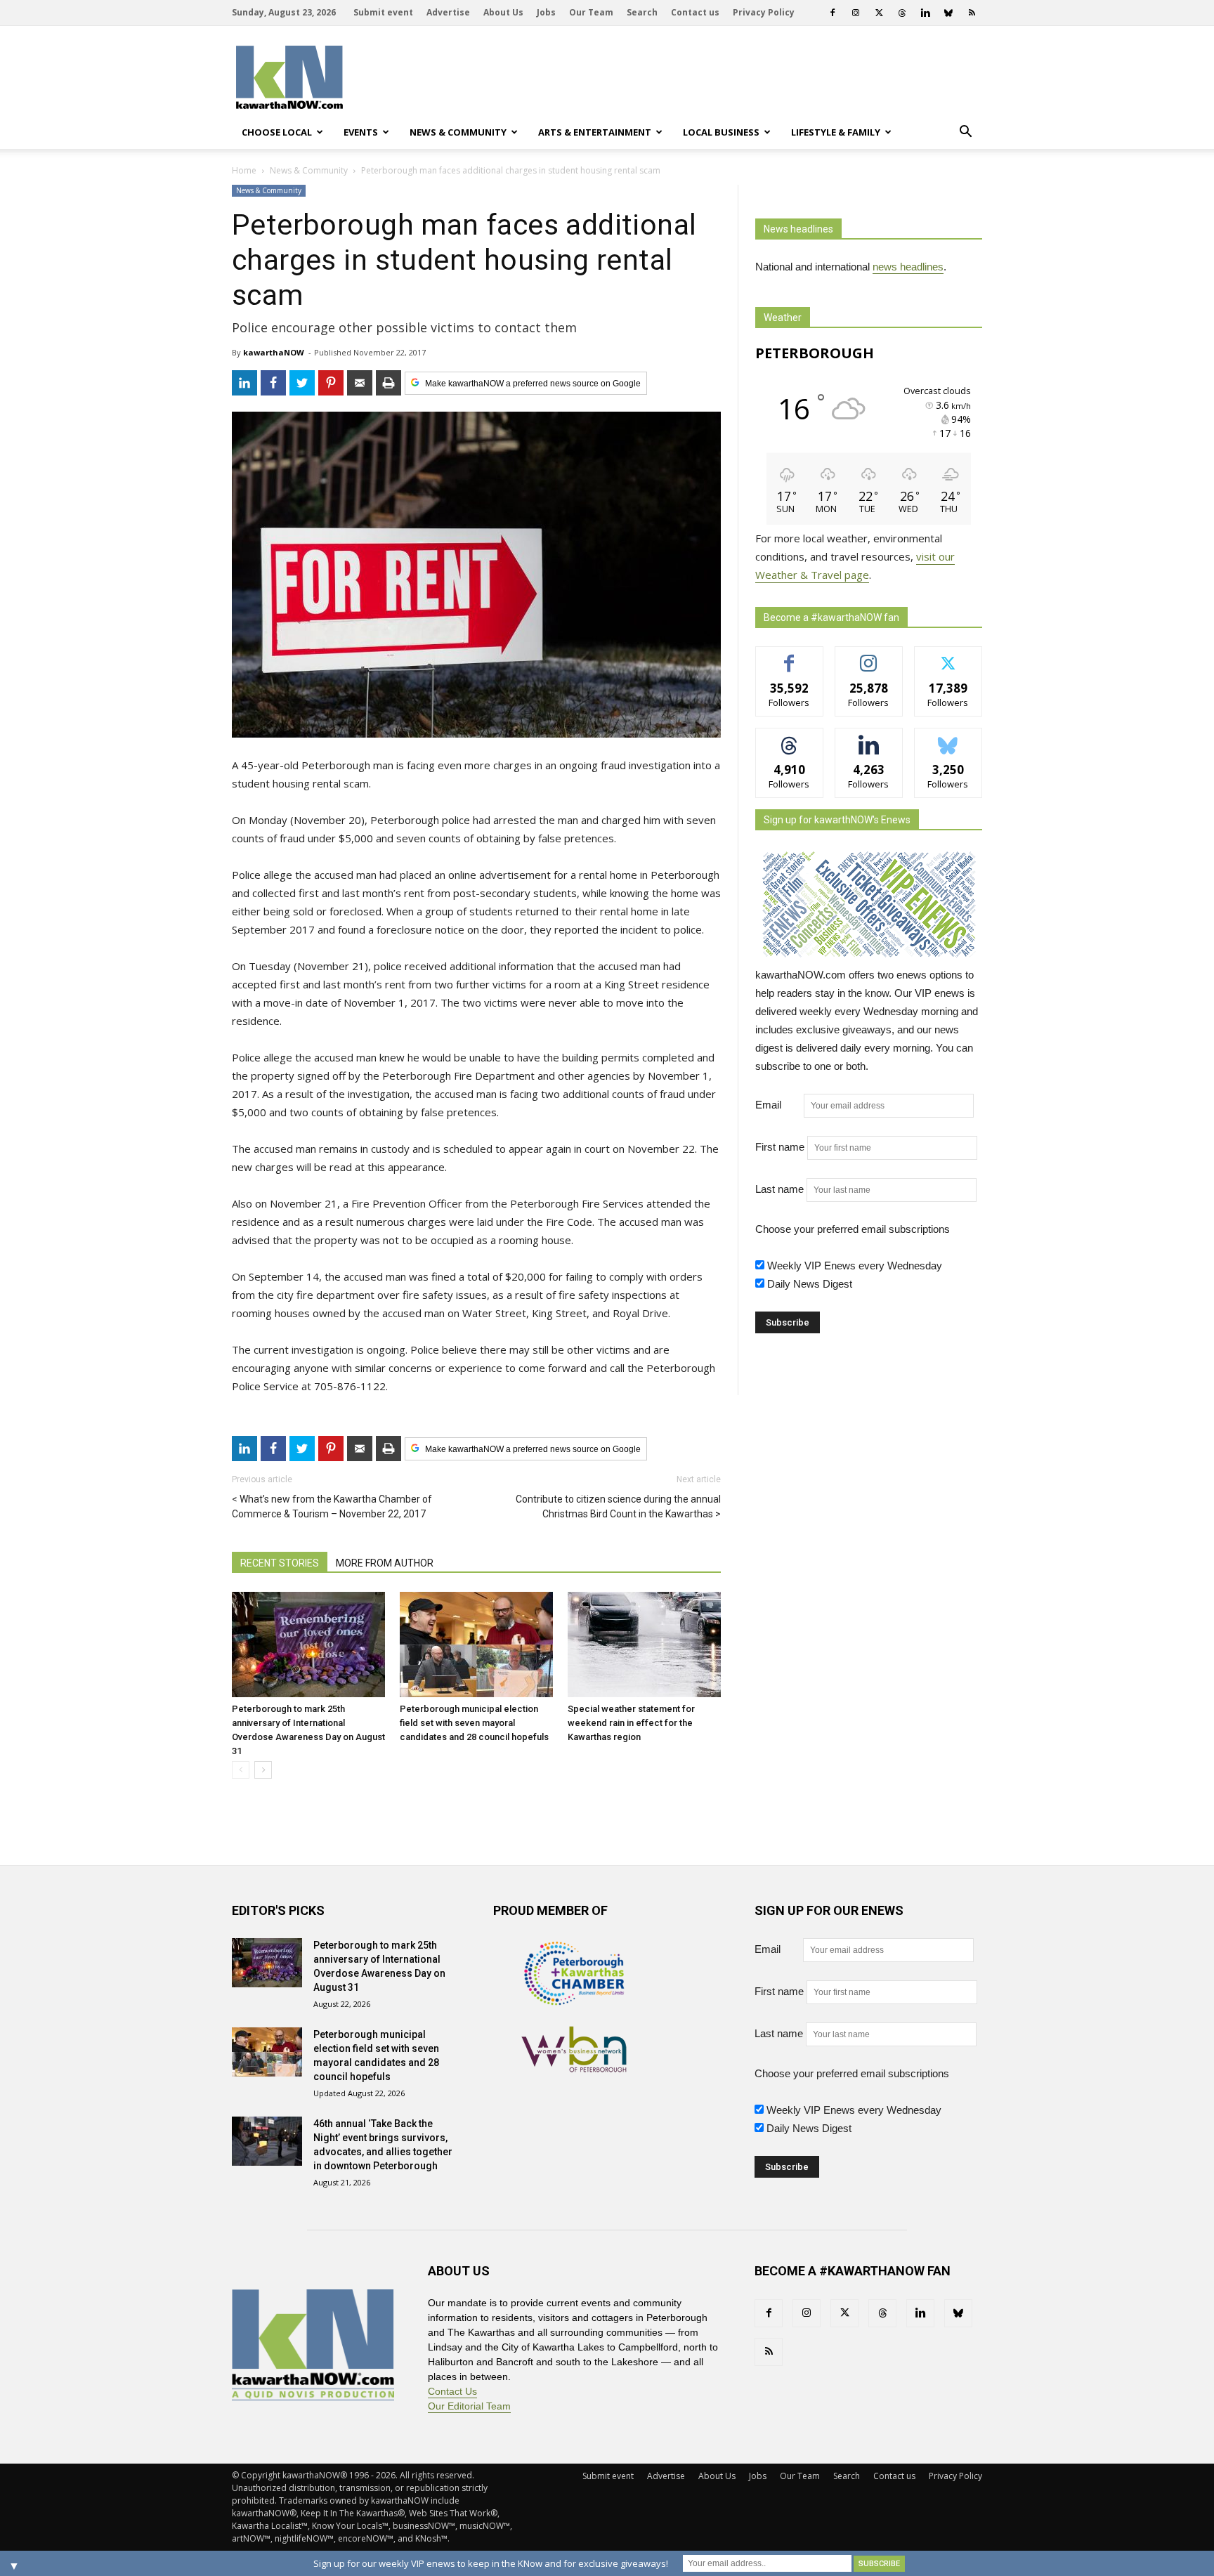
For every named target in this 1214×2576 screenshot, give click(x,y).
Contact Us (452, 2391)
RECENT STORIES (280, 1563)
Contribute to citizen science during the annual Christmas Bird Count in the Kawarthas (618, 1506)
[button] (965, 132)
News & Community (458, 132)
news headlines (908, 267)
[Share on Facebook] (273, 383)
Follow (869, 657)
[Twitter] (879, 13)
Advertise (448, 12)
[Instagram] (856, 13)
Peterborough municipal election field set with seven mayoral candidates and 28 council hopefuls (474, 1723)
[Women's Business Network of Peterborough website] (574, 2068)
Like (789, 657)
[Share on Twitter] (302, 383)
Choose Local (277, 132)
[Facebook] (833, 13)
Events (361, 132)
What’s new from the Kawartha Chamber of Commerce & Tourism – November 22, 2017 (332, 1506)
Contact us (695, 12)
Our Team (591, 12)
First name (780, 1147)
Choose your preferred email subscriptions (853, 1229)
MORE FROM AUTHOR (385, 1563)
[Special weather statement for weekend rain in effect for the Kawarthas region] (644, 1645)
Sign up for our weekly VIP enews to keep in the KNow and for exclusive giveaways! (491, 2563)
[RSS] (972, 13)
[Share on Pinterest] (331, 383)
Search (642, 12)
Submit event (383, 12)
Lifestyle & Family (836, 132)
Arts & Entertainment (595, 132)
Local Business (721, 132)
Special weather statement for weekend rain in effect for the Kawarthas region (631, 1723)
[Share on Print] (389, 383)
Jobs (546, 12)
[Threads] (902, 13)
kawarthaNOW (274, 352)
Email (778, 1105)
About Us (503, 12)
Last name (779, 1189)
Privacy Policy (764, 12)
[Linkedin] (925, 13)
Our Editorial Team (469, 2406)
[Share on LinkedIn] (244, 383)
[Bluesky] (948, 13)
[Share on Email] (360, 383)
